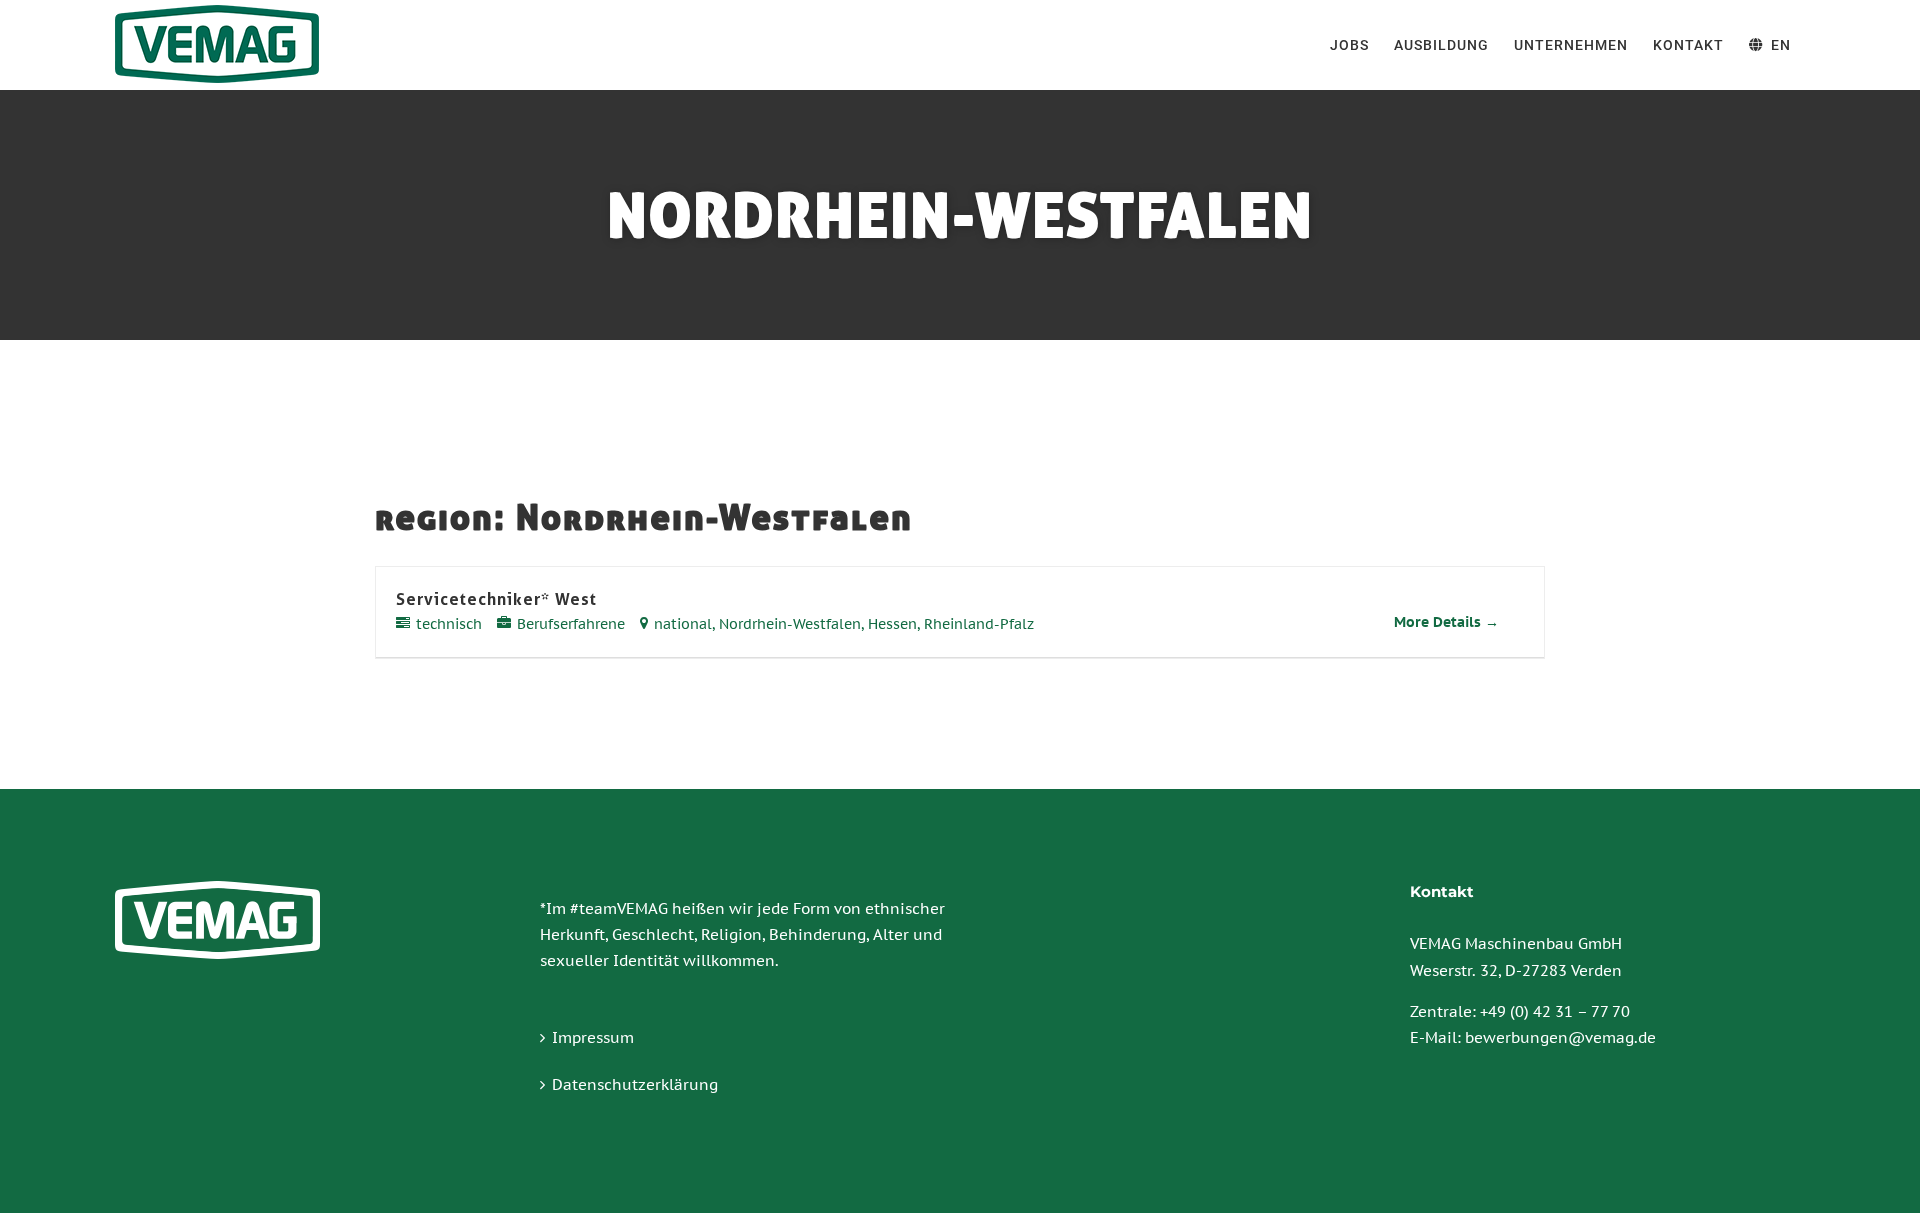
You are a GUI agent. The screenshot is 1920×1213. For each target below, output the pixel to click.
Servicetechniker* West (496, 599)
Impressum (593, 1037)
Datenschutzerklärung (635, 1084)
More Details (1439, 622)
